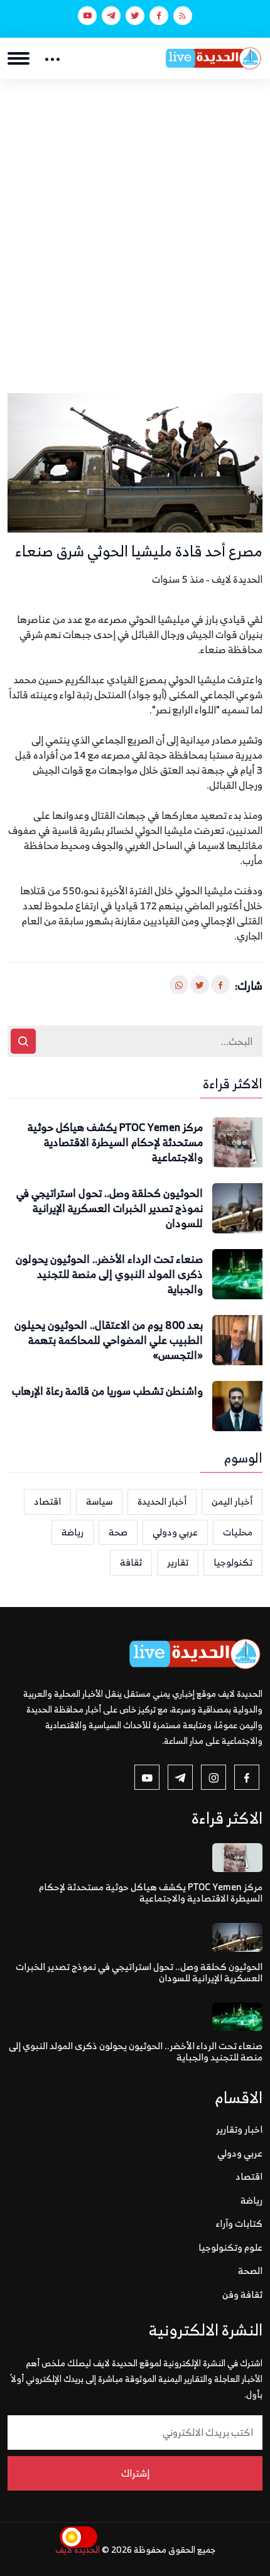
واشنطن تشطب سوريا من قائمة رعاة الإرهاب (107, 1392)
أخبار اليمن (232, 1501)
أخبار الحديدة (162, 1501)
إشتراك (135, 2473)
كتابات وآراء (239, 2223)
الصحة (250, 2270)
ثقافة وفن (242, 2294)
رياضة (73, 1532)
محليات (238, 1532)
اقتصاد (47, 1501)
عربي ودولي (175, 1532)
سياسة (99, 1501)
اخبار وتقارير (239, 2129)
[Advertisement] (135, 220)
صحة (118, 1532)
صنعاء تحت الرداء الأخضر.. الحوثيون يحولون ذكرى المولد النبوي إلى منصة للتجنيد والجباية (109, 1274)
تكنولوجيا (233, 1562)
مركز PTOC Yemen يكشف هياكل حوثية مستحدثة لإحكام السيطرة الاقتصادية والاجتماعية (115, 1143)
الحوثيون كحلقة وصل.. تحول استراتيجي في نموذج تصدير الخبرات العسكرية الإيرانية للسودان (110, 1209)
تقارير (178, 1562)
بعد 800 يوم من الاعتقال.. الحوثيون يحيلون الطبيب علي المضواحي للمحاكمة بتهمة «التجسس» (109, 1340)
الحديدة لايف (78, 2549)
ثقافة (131, 1562)
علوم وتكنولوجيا (230, 2247)
